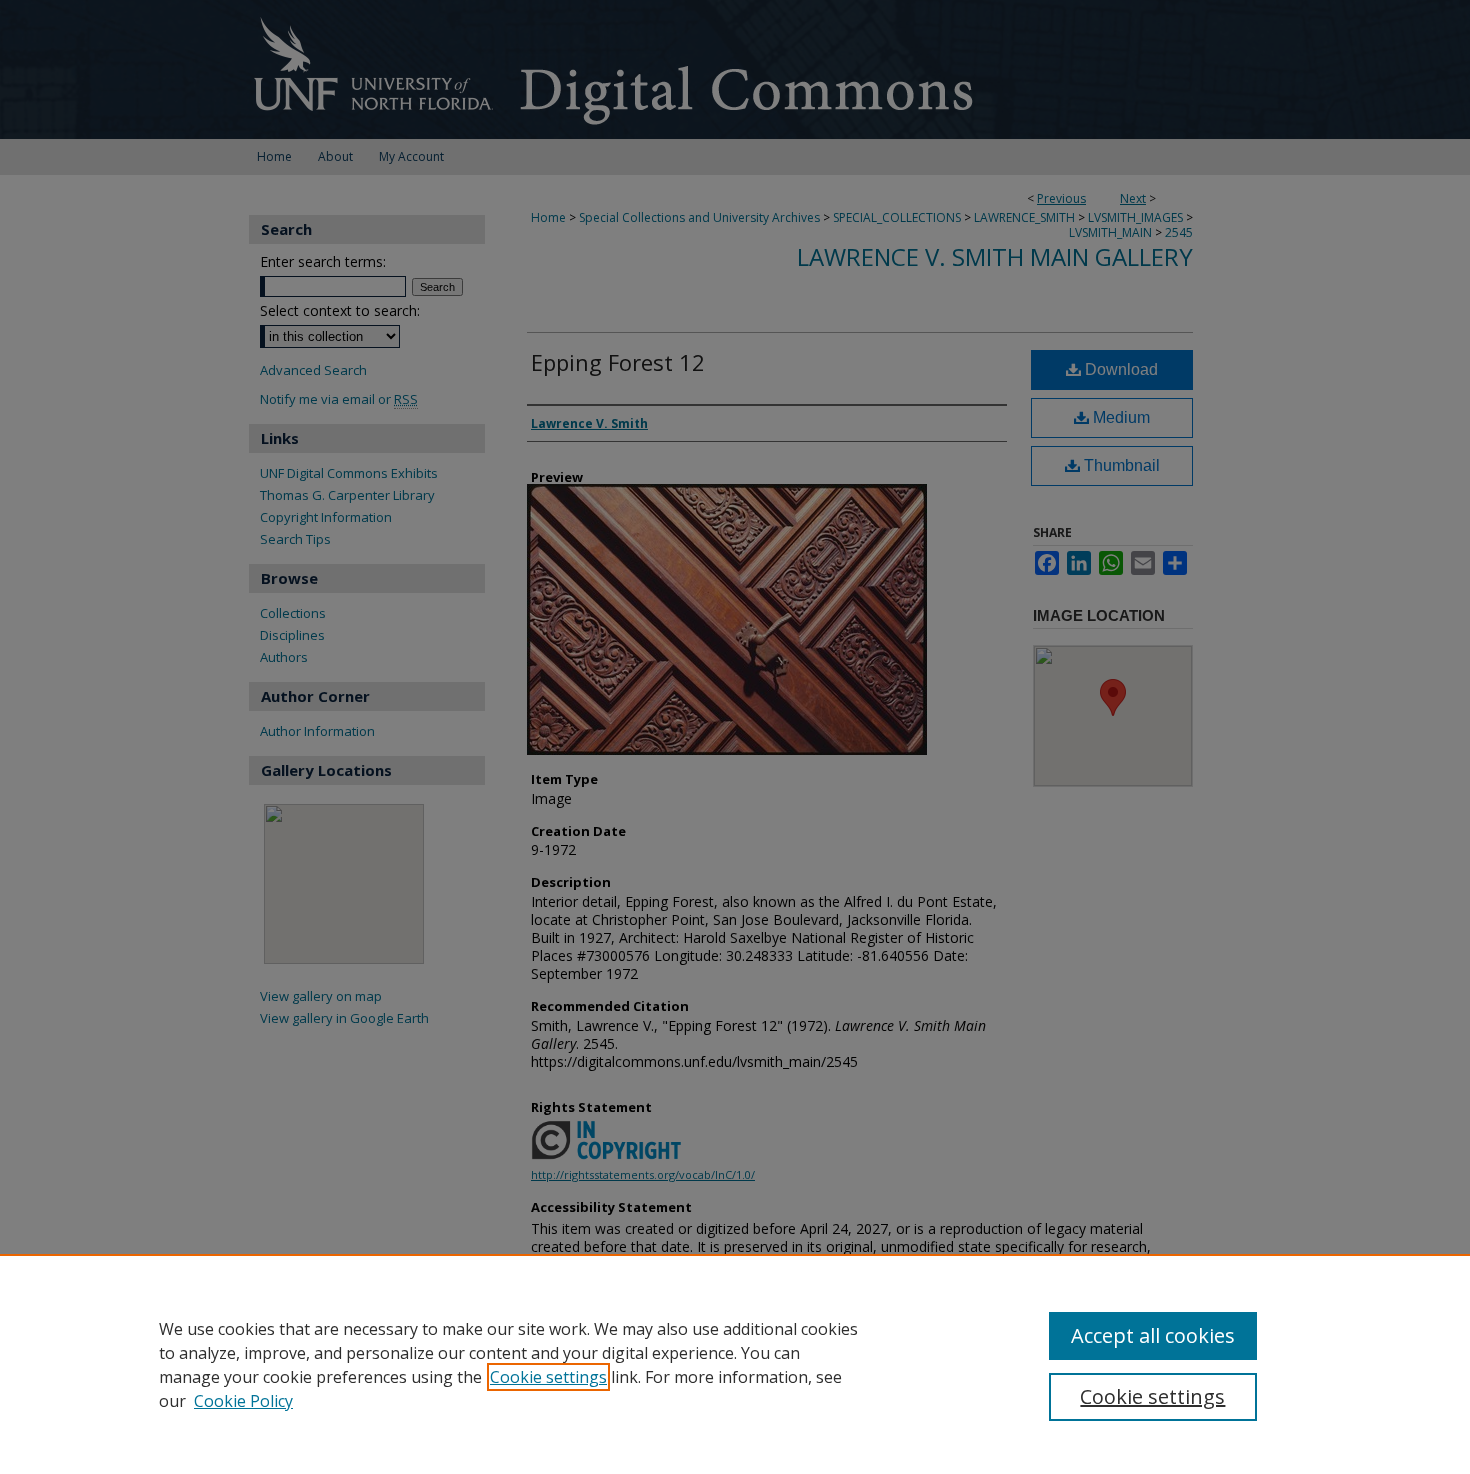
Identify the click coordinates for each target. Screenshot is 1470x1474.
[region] (735, 1364)
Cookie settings (548, 1377)
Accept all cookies (1153, 1335)
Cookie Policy (243, 1401)
